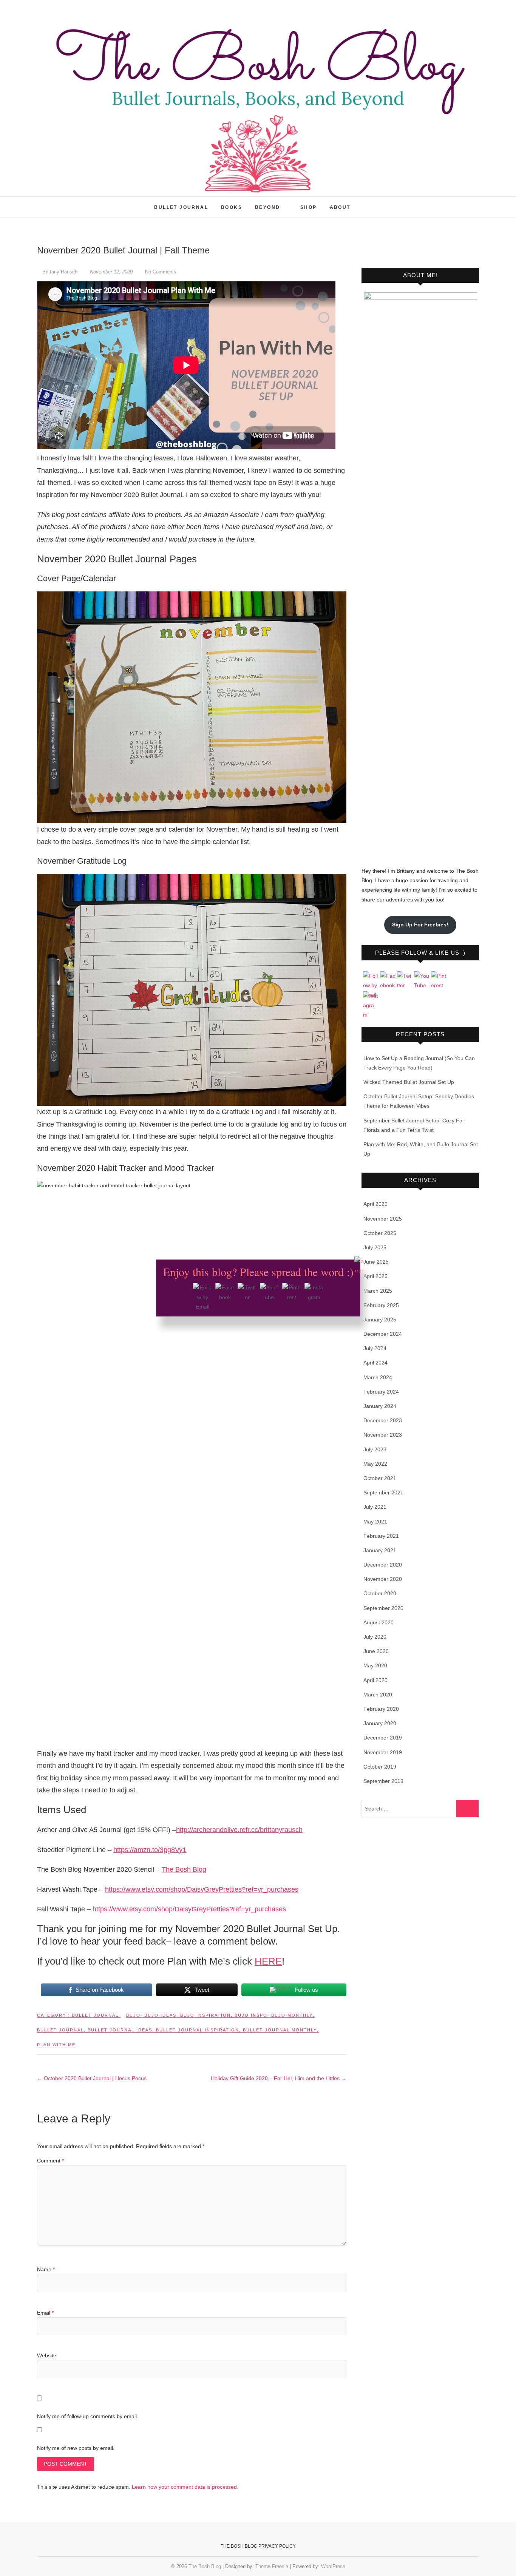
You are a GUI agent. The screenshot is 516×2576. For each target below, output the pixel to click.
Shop (309, 207)
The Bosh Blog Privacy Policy (258, 2546)
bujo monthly (292, 2015)
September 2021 (383, 1493)
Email (45, 2313)
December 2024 (383, 1334)
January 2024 (380, 1406)
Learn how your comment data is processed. (185, 2487)
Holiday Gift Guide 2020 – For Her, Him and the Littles (279, 2078)
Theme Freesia (272, 2566)
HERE (268, 1961)
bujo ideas (160, 2015)
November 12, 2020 (111, 272)
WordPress (333, 2566)
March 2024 (378, 1377)
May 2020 (375, 1665)
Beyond (267, 207)
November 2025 (383, 1219)
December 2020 (383, 1565)
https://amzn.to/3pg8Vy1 (150, 1850)
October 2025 (380, 1233)
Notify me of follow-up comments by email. (88, 2416)
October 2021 (380, 1478)
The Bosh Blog (66, 203)
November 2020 (383, 1579)
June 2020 (376, 1651)
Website (47, 2355)
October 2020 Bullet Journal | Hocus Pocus (92, 2078)
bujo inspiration (205, 2015)
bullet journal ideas (120, 2030)
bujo (133, 2015)
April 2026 (375, 1204)
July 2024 (375, 1348)
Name (46, 2269)
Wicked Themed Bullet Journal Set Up (409, 1082)
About (340, 207)
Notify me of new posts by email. (76, 2448)
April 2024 (375, 1363)
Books (232, 207)
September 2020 (383, 1608)
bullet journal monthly (280, 2030)
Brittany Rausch (60, 272)
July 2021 (375, 1507)
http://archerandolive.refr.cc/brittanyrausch (239, 1830)
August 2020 (379, 1622)
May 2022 (375, 1464)
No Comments (161, 272)
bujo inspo (251, 2015)
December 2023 (383, 1420)
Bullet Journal (181, 207)
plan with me (56, 2045)
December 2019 (383, 1738)
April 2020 (375, 1680)
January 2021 (380, 1550)
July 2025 (375, 1247)
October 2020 (380, 1593)
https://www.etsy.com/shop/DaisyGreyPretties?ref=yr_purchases (202, 1889)
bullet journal (60, 2030)
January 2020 (380, 1723)
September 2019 (383, 1781)
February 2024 (381, 1392)
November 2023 (383, 1435)
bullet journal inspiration (198, 2030)
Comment (50, 2161)
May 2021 (375, 1522)
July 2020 (375, 1637)
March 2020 (378, 1695)
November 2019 (383, 1752)
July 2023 (375, 1449)
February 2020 (381, 1709)
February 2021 (381, 1536)
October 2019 (380, 1767)
